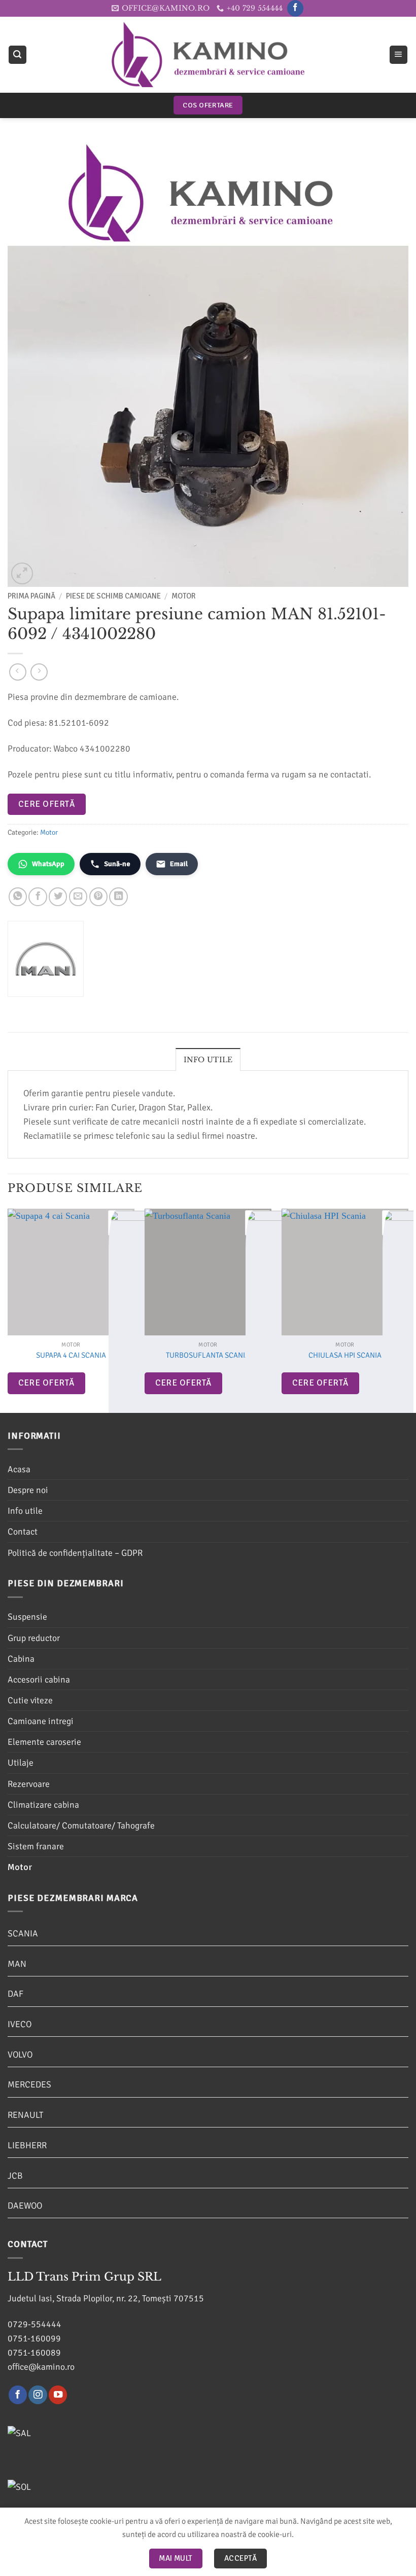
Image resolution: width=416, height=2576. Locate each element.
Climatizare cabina (43, 1805)
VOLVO (20, 2055)
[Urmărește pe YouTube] (58, 2395)
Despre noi (28, 1490)
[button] (18, 55)
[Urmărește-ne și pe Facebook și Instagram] (38, 2395)
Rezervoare (29, 1784)
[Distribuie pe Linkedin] (118, 897)
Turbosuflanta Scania (208, 1355)
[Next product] (18, 672)
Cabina (21, 1659)
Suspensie (27, 1617)
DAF (15, 1994)
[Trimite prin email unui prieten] (78, 897)
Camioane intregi (41, 1721)
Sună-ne (117, 864)
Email (179, 864)
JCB (15, 2176)
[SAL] (71, 2438)
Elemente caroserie (44, 1742)
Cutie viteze (30, 1700)
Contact (23, 1532)
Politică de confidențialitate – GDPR (75, 1553)
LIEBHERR (27, 2145)
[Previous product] (39, 672)
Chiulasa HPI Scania (345, 1355)
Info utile (25, 1511)
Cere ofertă (46, 804)
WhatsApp (48, 864)
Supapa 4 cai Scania (71, 1355)
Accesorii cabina (39, 1679)
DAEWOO (25, 2206)
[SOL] (71, 2491)
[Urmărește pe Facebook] (295, 8)
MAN (17, 1964)
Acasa (19, 1469)
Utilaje (21, 1763)
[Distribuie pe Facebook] (38, 897)
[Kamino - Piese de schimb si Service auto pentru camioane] (208, 54)
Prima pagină (31, 596)
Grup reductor (34, 1638)
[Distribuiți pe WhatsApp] (18, 897)
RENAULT (25, 2115)
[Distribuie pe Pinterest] (98, 897)
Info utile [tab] (208, 1060)
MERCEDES (29, 2084)
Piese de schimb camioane (113, 596)
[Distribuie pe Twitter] (58, 897)
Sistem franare (36, 1846)
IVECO (20, 2024)
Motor (184, 596)
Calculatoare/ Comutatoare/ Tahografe (81, 1825)
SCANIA (23, 1933)
